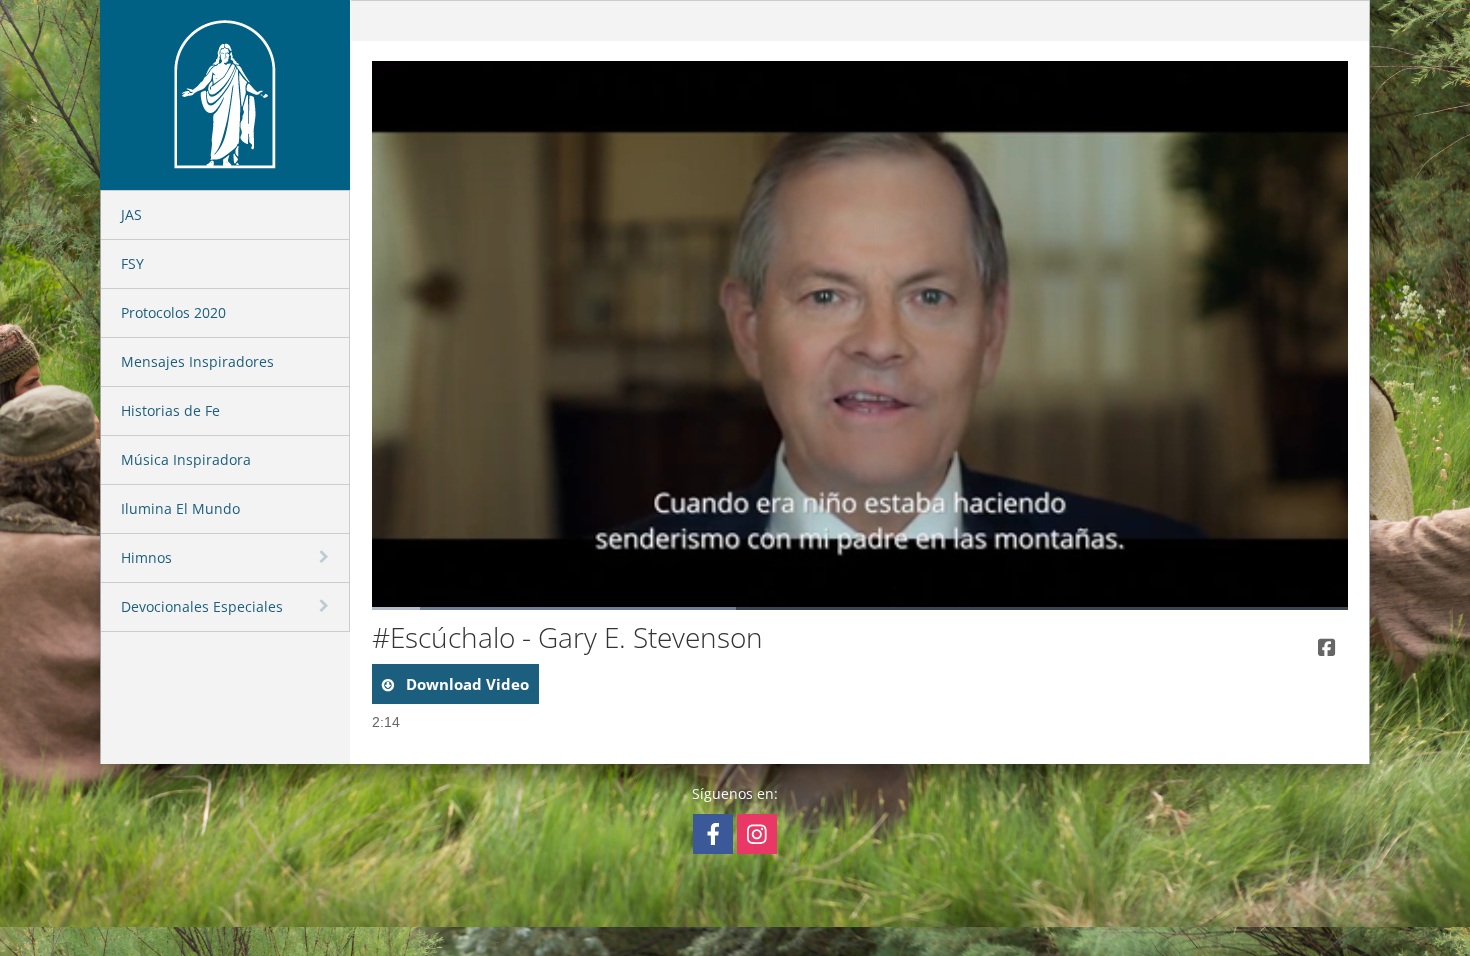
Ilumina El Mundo (180, 508)
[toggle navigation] (326, 557)
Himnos (146, 557)
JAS (131, 214)
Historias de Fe (170, 410)
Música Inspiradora (186, 459)
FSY (132, 263)
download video (465, 684)
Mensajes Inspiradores (197, 361)
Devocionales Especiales (202, 606)
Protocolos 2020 (173, 312)
